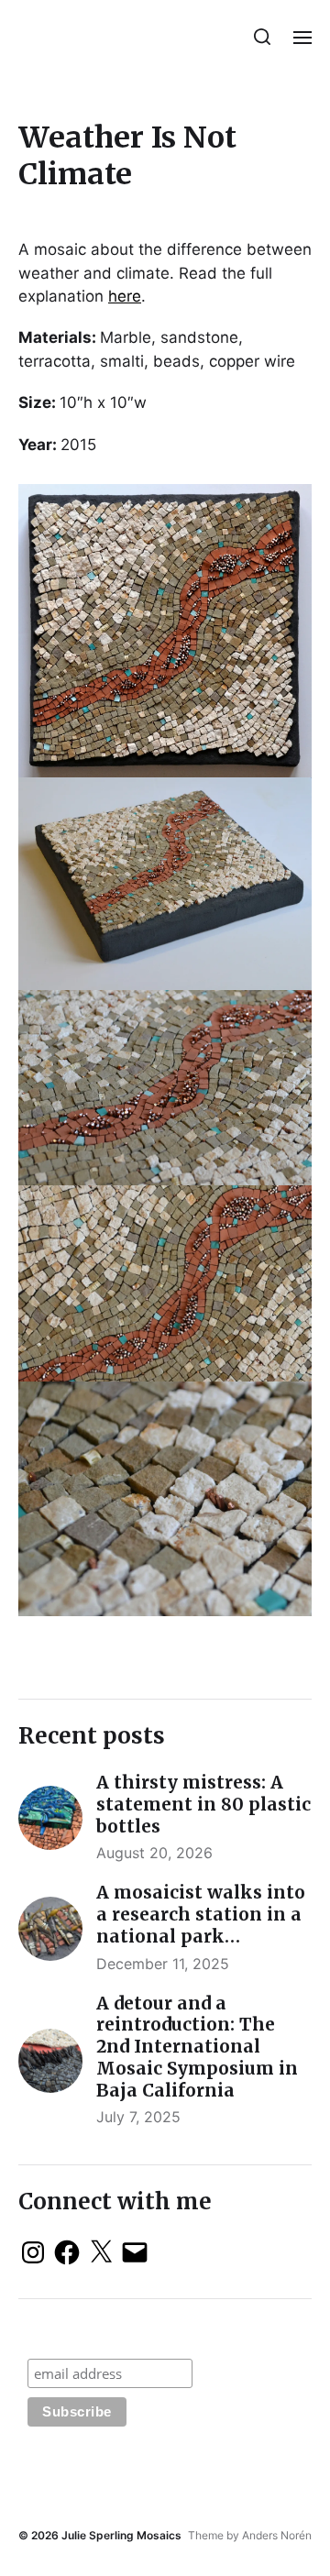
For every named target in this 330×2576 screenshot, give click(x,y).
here (125, 296)
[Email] (135, 2252)
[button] (263, 37)
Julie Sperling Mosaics (121, 2535)
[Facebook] (67, 2252)
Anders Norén (277, 2535)
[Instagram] (33, 2252)
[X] (101, 2252)
